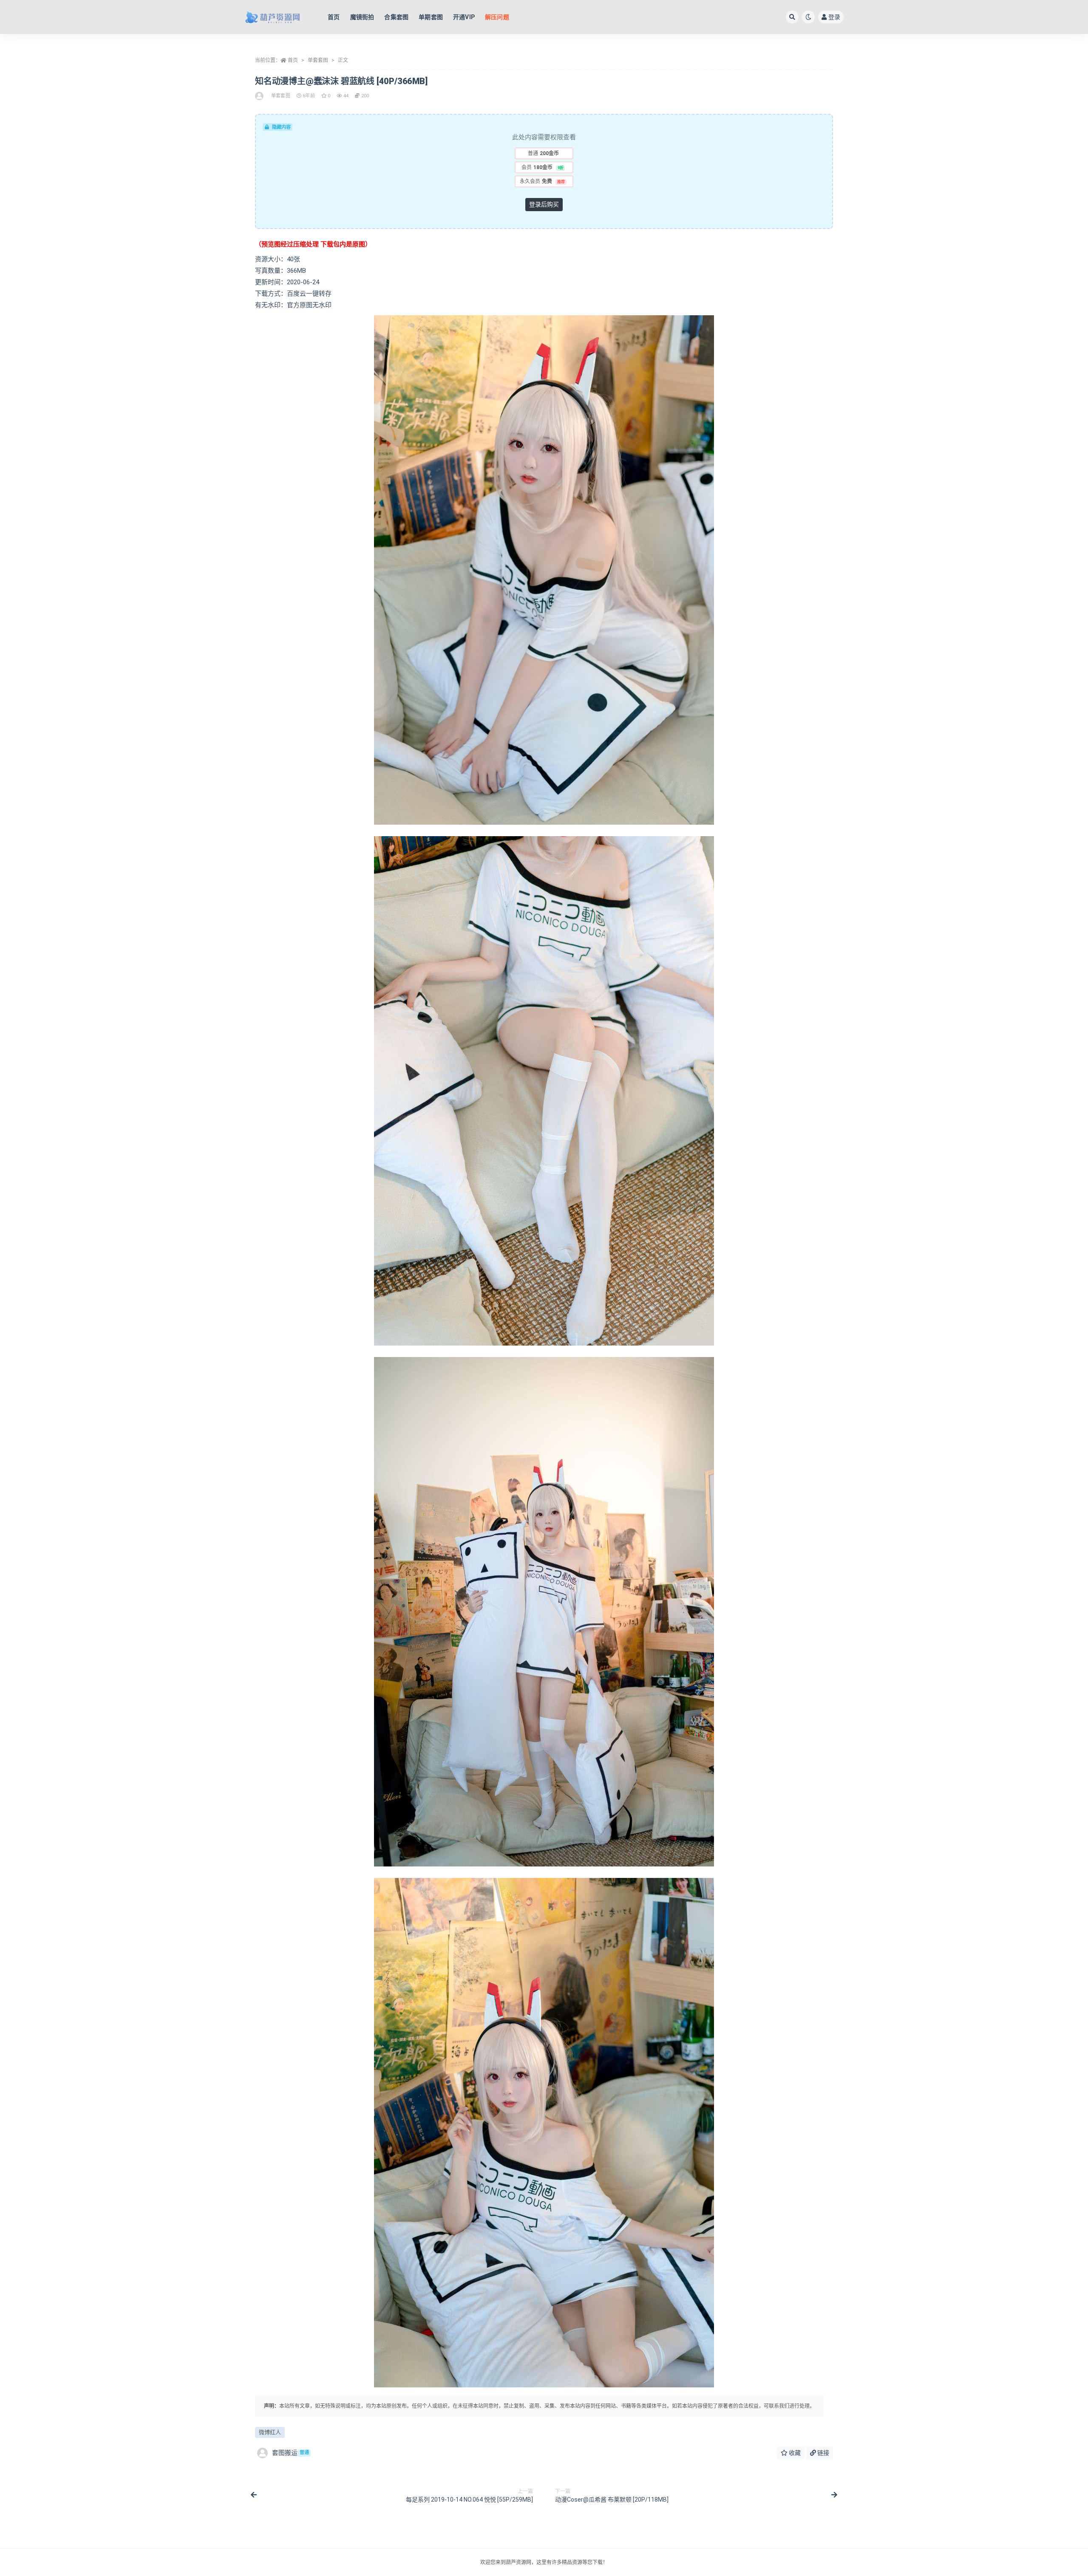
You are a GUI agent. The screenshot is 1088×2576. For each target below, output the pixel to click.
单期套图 (431, 17)
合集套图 (396, 17)
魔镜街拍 (362, 17)
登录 (834, 17)
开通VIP (464, 17)
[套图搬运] (260, 96)
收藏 (794, 2453)
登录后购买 (544, 204)
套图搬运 (290, 2453)
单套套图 (318, 60)
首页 (334, 17)
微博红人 (270, 2432)
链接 (823, 2453)
